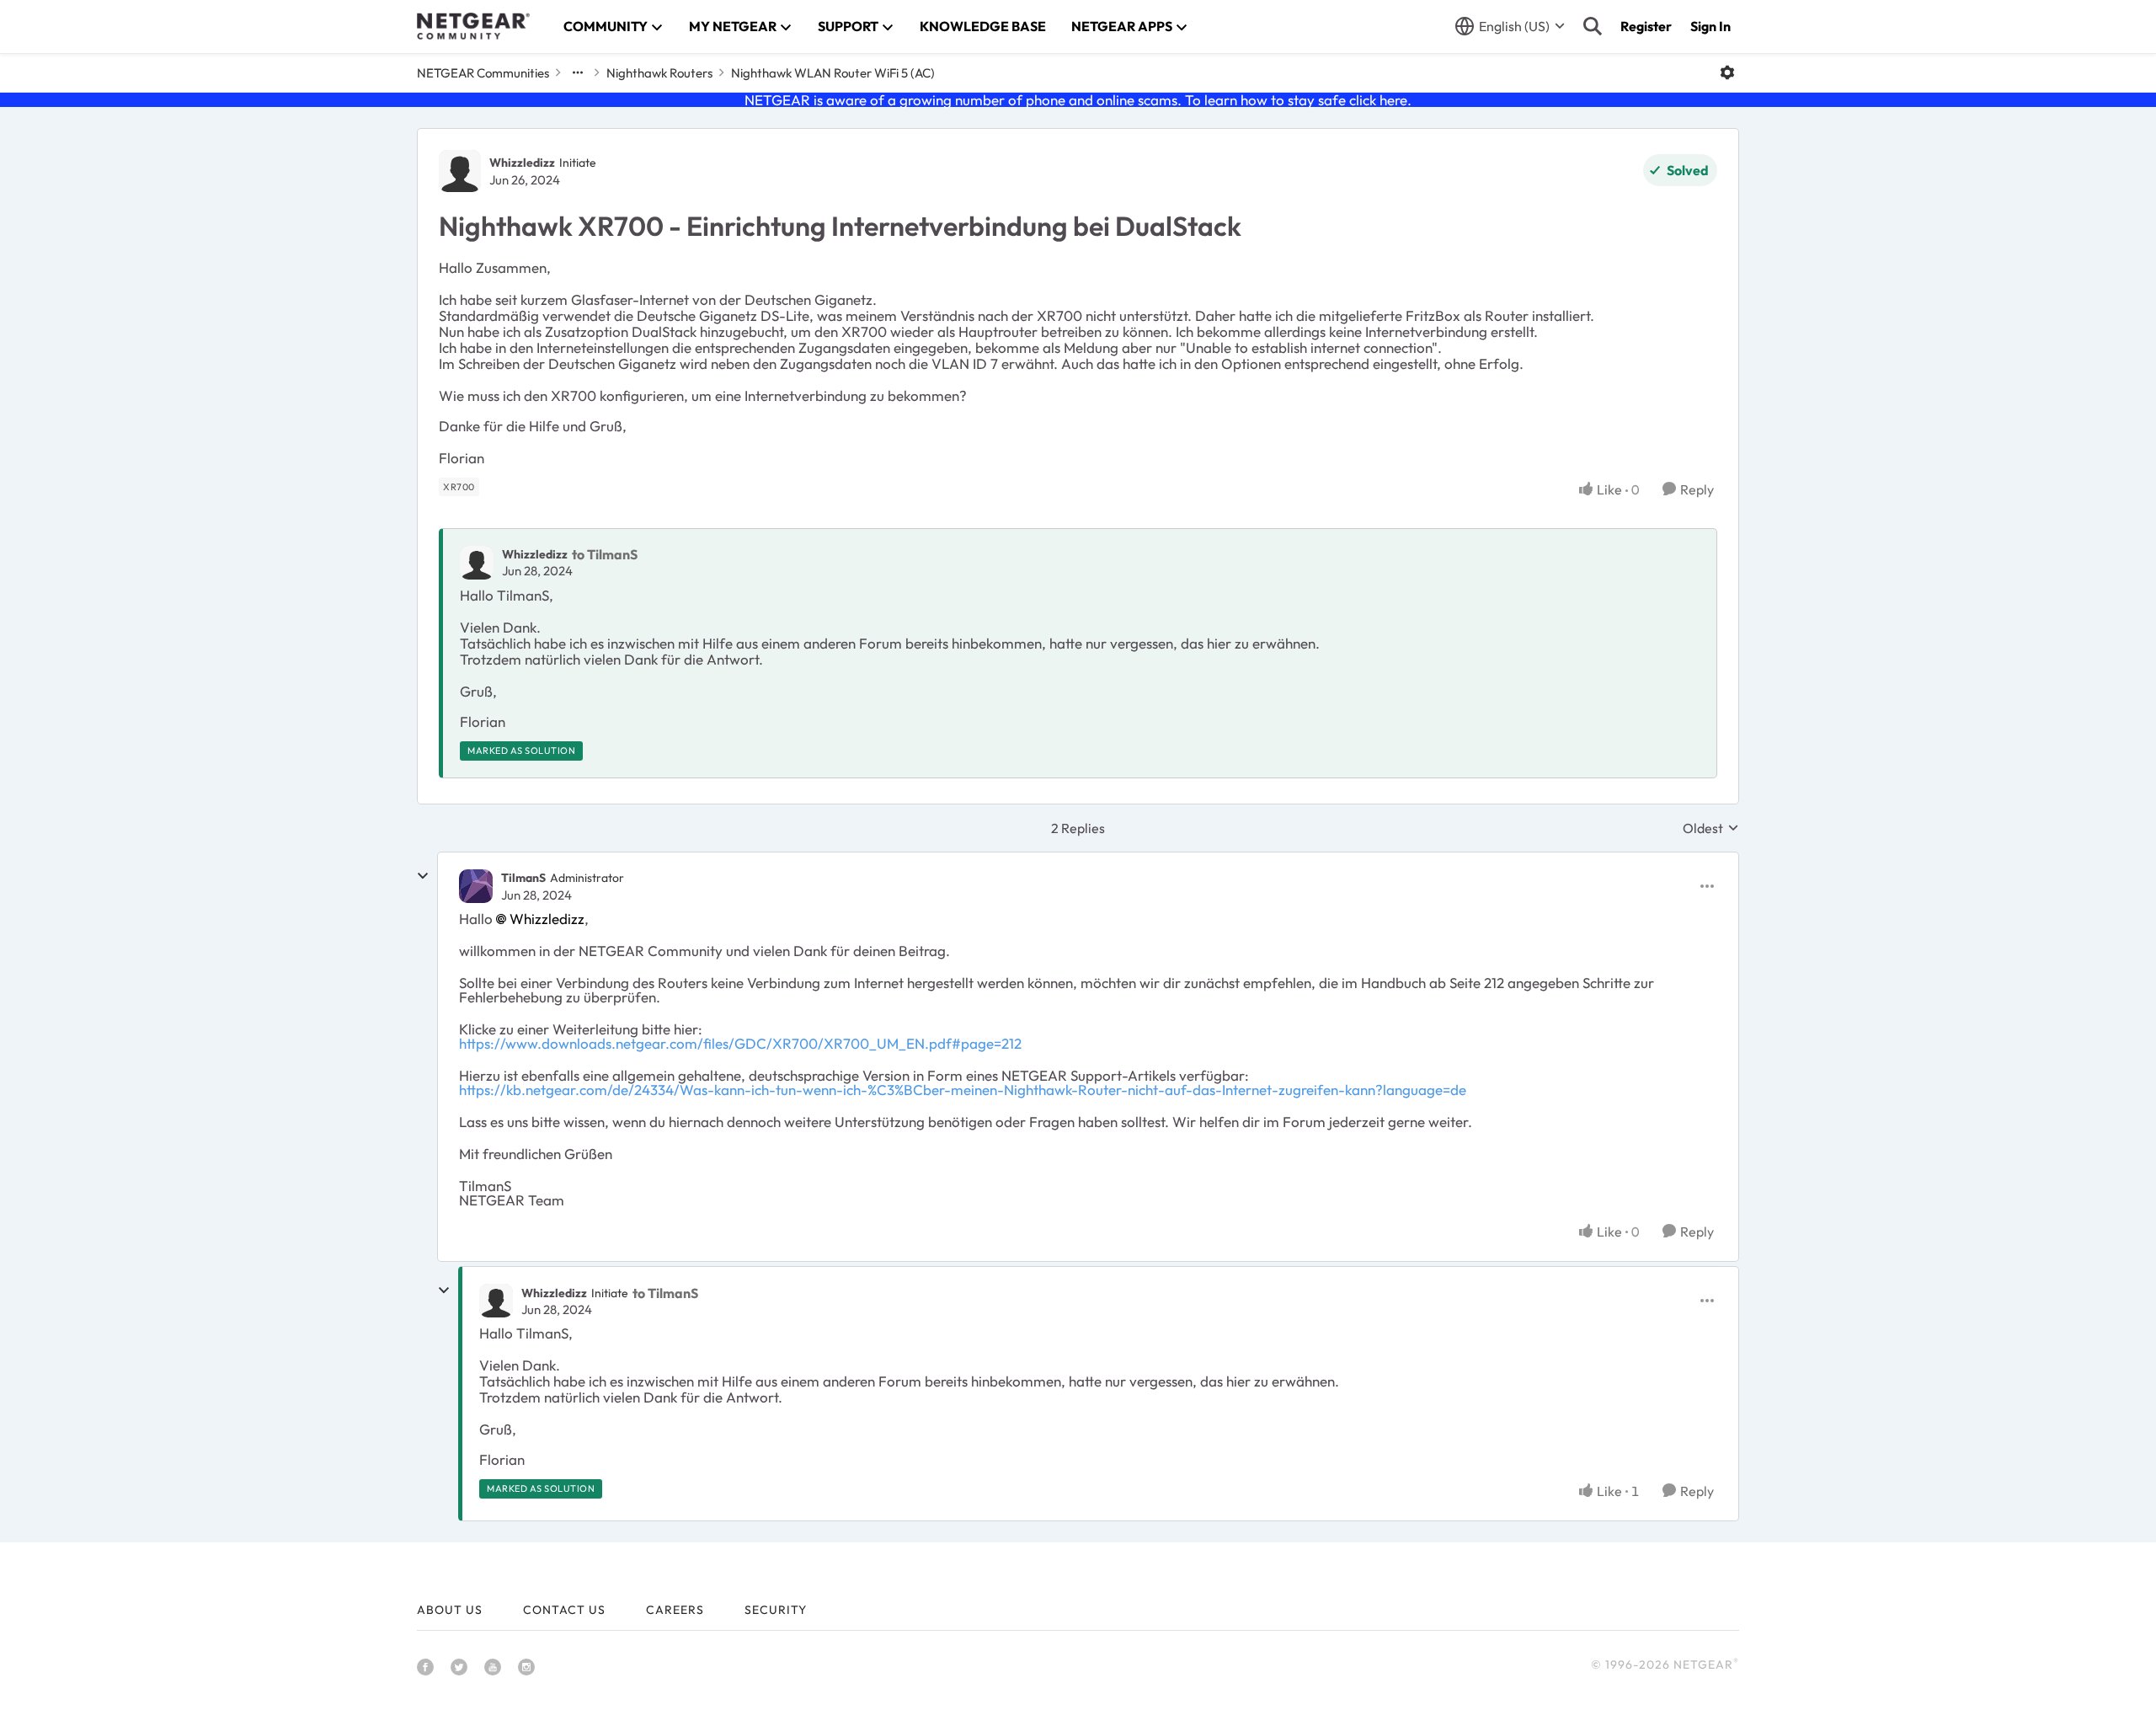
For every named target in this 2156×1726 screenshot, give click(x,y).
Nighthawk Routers (659, 73)
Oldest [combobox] (1711, 828)
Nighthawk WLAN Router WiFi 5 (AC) (833, 73)
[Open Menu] (1727, 72)
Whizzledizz (522, 163)
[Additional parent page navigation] (578, 72)
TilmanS (523, 878)
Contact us (564, 1610)
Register (1646, 26)
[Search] (1593, 26)
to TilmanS (605, 554)
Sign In (1710, 26)
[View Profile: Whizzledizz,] (477, 563)
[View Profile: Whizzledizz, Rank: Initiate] (460, 171)
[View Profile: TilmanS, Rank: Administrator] (476, 886)
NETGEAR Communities (483, 73)
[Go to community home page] (473, 26)
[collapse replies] (423, 876)
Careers (675, 1610)
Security (776, 1610)
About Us (450, 1610)
